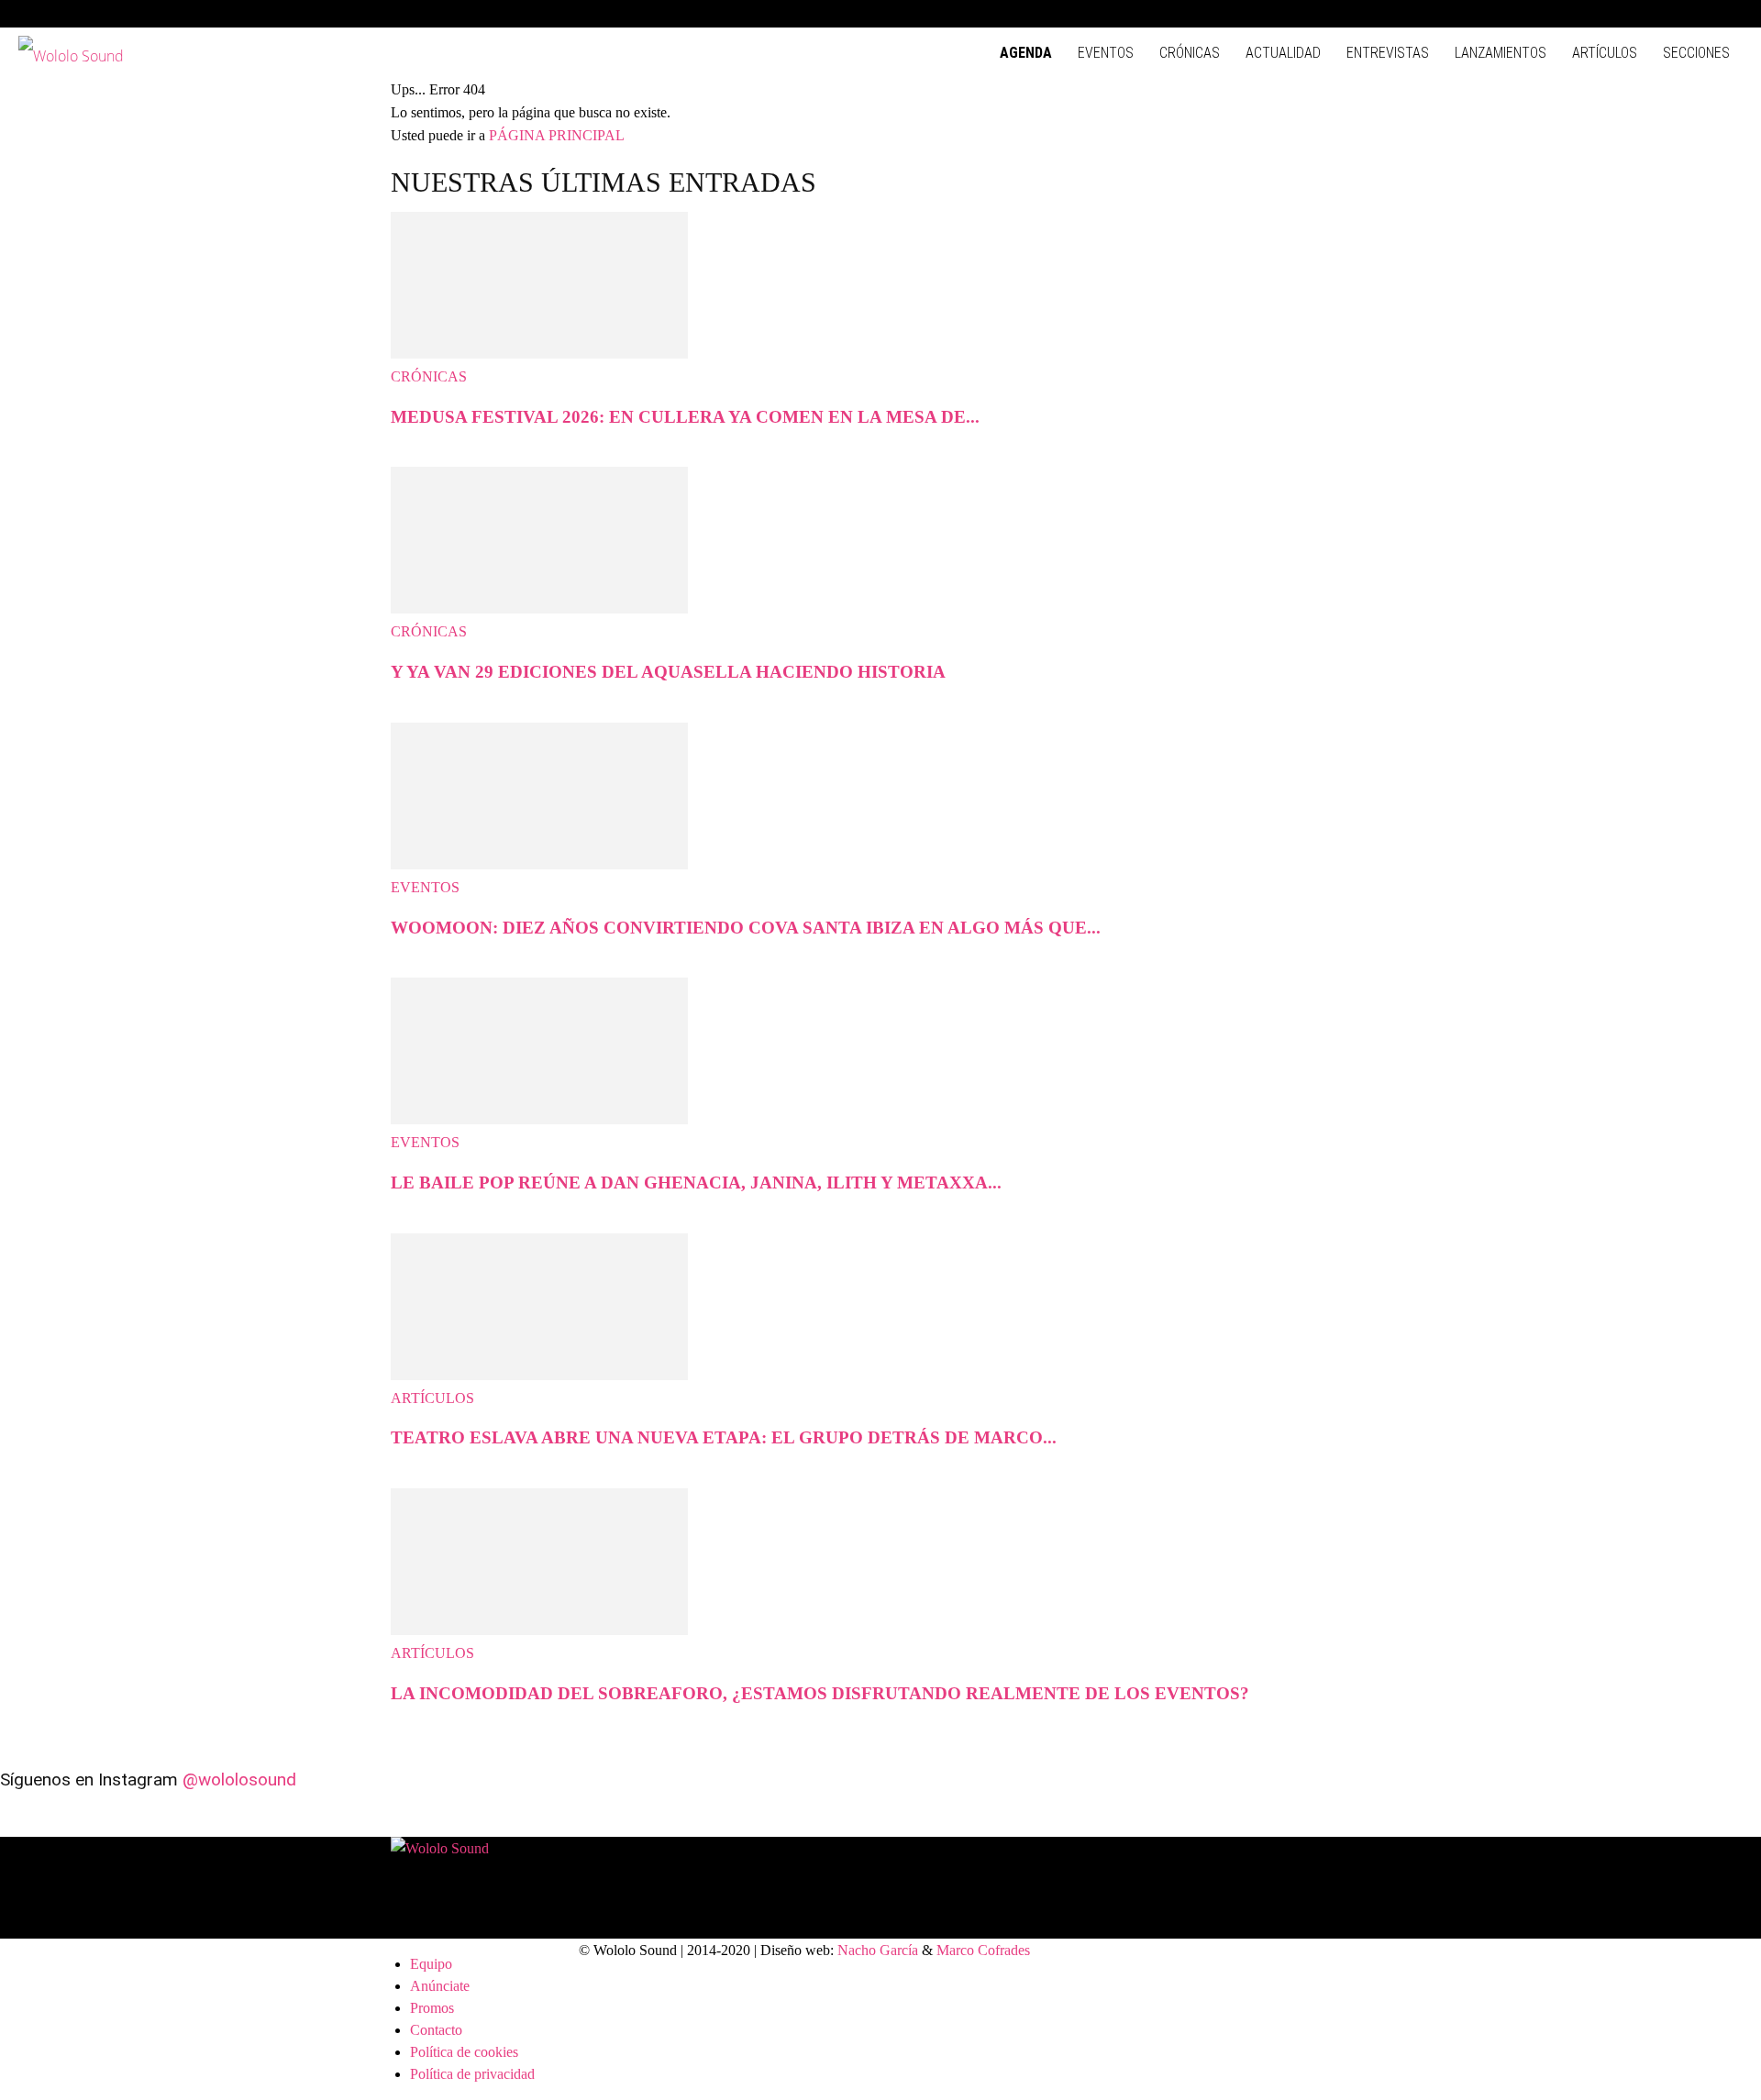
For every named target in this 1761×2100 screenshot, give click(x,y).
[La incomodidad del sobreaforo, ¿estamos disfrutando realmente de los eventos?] (539, 1630)
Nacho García (878, 1950)
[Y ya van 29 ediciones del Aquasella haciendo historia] (539, 608)
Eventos (1106, 53)
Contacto (436, 2030)
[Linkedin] (1638, 14)
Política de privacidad (472, 2074)
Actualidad (1283, 53)
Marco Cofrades (983, 1950)
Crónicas (1190, 53)
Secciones (1696, 53)
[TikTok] (1699, 14)
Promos (432, 2008)
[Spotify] (1668, 14)
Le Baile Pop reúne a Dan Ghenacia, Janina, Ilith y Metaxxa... (696, 1183)
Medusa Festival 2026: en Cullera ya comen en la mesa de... (685, 417)
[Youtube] (1729, 14)
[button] (1550, 13)
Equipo (431, 1964)
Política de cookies (464, 2052)
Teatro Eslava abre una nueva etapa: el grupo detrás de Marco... (724, 1437)
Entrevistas (1388, 53)
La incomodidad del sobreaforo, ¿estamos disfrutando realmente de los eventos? (820, 1693)
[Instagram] (1608, 14)
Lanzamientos (1501, 53)
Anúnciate (440, 1986)
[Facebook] (1578, 14)
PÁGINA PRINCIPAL (557, 135)
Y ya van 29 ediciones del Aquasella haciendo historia (668, 672)
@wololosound (239, 1779)
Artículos (1605, 53)
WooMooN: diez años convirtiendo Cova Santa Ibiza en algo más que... (746, 928)
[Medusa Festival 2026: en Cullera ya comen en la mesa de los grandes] (539, 354)
